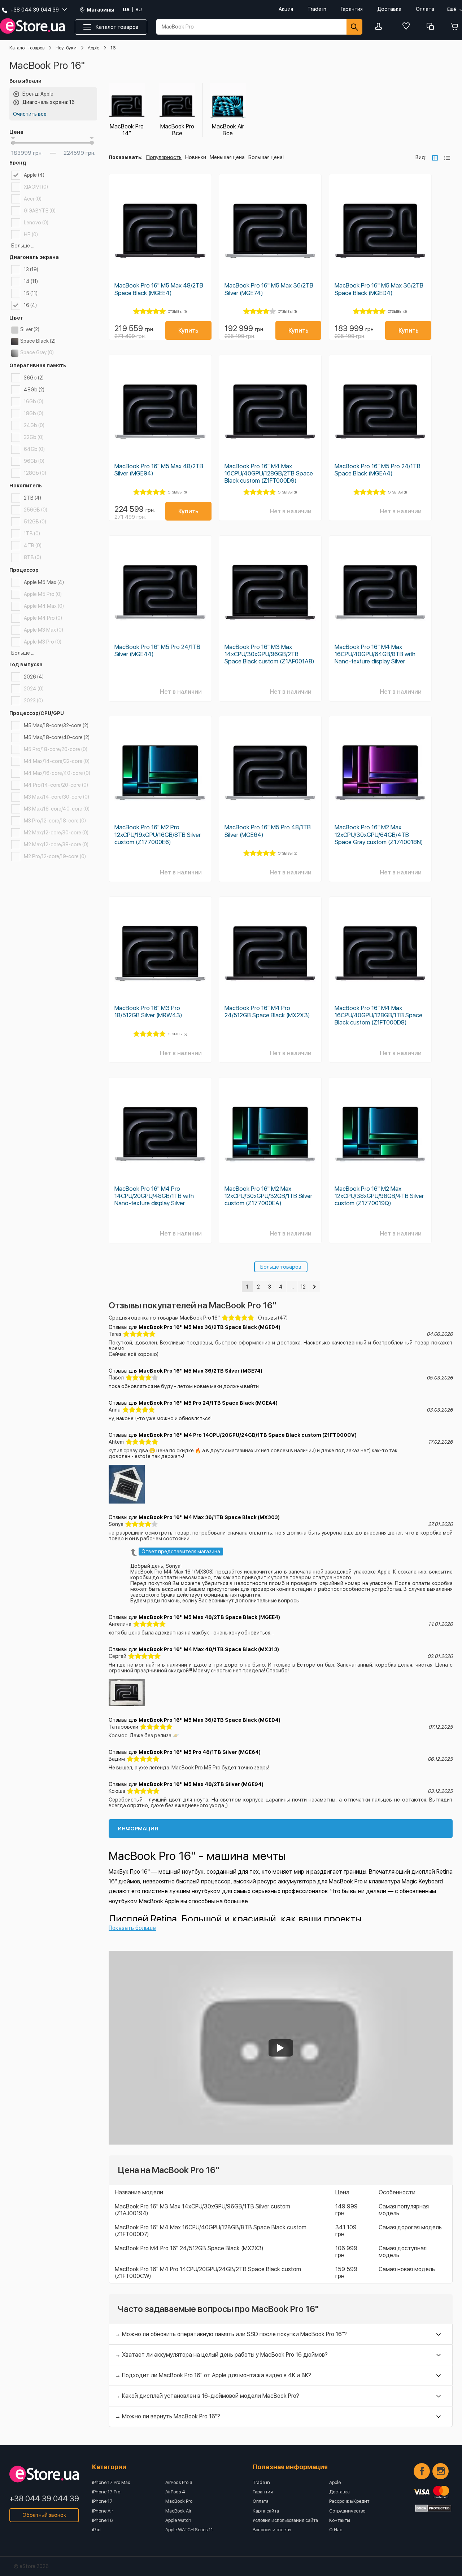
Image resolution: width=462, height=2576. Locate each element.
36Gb (34, 378)
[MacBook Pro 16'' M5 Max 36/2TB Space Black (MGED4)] (380, 231)
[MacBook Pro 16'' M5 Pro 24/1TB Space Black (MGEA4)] (380, 411)
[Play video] (281, 2048)
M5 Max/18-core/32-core (56, 725)
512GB (35, 522)
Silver (30, 329)
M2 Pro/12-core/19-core (55, 856)
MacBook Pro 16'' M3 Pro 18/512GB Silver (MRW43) (148, 1011)
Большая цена (265, 157)
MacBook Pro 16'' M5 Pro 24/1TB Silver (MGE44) (157, 650)
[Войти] (380, 27)
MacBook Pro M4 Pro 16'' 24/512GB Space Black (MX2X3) (189, 2248)
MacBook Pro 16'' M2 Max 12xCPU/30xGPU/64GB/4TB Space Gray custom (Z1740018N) (379, 834)
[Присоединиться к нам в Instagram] (441, 2471)
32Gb (34, 437)
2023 (33, 701)
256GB (36, 510)
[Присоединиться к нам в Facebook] (422, 2471)
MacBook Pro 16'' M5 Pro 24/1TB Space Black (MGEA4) (378, 470)
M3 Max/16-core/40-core (57, 809)
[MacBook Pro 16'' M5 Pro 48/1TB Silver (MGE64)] (270, 773)
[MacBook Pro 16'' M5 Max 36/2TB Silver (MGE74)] (270, 231)
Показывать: (126, 157)
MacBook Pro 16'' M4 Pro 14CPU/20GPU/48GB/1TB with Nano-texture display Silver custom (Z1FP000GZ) (154, 1199)
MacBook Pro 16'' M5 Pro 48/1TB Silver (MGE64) (268, 831)
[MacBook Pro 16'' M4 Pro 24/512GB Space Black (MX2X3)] (270, 953)
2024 (34, 689)
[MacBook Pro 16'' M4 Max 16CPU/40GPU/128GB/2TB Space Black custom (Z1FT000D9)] (270, 411)
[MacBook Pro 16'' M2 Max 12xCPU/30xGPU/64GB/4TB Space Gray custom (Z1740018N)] (380, 773)
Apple (34, 175)
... (292, 1287)
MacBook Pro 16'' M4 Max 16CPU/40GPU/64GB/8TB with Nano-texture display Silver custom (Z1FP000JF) (375, 658)
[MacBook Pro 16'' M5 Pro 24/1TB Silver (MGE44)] (160, 592)
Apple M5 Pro (43, 594)
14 (31, 281)
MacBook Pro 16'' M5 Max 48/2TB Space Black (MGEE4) (159, 289)
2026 (34, 677)
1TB (32, 534)
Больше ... (23, 246)
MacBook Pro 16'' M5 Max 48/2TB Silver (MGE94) (159, 470)
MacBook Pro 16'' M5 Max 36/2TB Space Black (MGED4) (379, 289)
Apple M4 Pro (43, 618)
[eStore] (32, 26)
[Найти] (354, 27)
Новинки (196, 157)
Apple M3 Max (43, 630)
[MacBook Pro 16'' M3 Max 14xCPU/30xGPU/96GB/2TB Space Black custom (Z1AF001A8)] (270, 592)
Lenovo (36, 223)
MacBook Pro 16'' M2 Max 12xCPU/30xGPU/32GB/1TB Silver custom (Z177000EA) (268, 1196)
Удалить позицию (16, 94)
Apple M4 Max (44, 606)
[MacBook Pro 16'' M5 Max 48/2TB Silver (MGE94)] (160, 411)
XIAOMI (36, 187)
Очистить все (30, 114)
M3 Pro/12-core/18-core (55, 821)
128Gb (35, 473)
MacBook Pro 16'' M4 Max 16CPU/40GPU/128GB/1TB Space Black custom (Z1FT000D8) (378, 1015)
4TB (33, 545)
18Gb (34, 413)
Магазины (101, 10)
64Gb (34, 449)
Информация (138, 1829)
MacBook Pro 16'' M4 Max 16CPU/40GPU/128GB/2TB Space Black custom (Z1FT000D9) (269, 473)
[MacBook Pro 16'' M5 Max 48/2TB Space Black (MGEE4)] (160, 231)
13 (31, 269)
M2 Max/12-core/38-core (56, 844)
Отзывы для (195, 1327)
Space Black (38, 341)
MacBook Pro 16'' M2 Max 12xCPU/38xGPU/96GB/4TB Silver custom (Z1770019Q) (379, 1196)
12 (303, 1287)
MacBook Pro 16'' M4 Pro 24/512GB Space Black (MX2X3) (267, 1011)
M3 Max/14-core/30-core (56, 797)
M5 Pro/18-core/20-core (56, 749)
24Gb (34, 425)
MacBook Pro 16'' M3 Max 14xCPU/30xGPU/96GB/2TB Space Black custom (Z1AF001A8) (269, 654)
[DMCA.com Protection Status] (433, 2508)
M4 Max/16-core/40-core (57, 773)
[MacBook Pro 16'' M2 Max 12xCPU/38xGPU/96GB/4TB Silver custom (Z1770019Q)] (380, 1134)
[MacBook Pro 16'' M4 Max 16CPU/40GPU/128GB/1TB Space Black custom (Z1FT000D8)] (380, 953)
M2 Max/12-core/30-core (56, 833)
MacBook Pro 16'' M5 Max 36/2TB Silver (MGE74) (269, 289)
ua (126, 10)
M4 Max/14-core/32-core (57, 761)
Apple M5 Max (44, 582)
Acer (33, 199)
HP (31, 234)
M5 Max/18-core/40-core (57, 737)
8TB (32, 557)
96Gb (34, 461)
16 (30, 305)
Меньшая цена (227, 157)
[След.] (314, 1287)
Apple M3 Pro (43, 642)
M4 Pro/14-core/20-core (56, 785)
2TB (32, 498)
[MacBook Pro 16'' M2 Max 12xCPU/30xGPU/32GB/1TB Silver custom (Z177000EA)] (270, 1134)
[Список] (447, 158)
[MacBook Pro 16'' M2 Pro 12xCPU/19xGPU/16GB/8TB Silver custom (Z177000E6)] (160, 773)
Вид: (421, 157)
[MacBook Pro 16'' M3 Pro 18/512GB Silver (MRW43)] (160, 953)
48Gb (34, 390)
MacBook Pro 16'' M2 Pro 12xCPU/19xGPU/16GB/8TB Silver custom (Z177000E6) (158, 834)
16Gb (34, 401)
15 (31, 293)
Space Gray (37, 352)
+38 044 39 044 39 (44, 2498)
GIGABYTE (40, 211)
